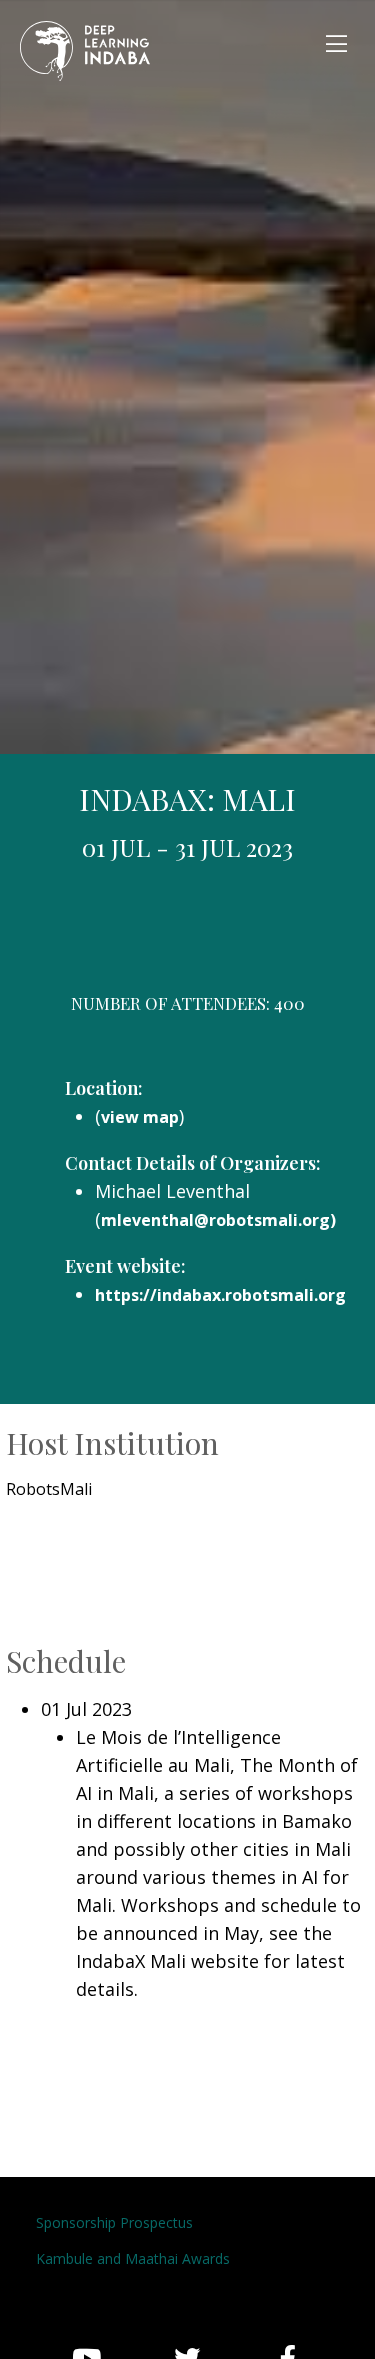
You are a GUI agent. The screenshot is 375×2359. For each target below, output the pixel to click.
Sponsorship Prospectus (114, 2222)
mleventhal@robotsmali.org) (218, 1220)
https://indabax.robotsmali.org (220, 1295)
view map (140, 1117)
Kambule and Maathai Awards (133, 2258)
